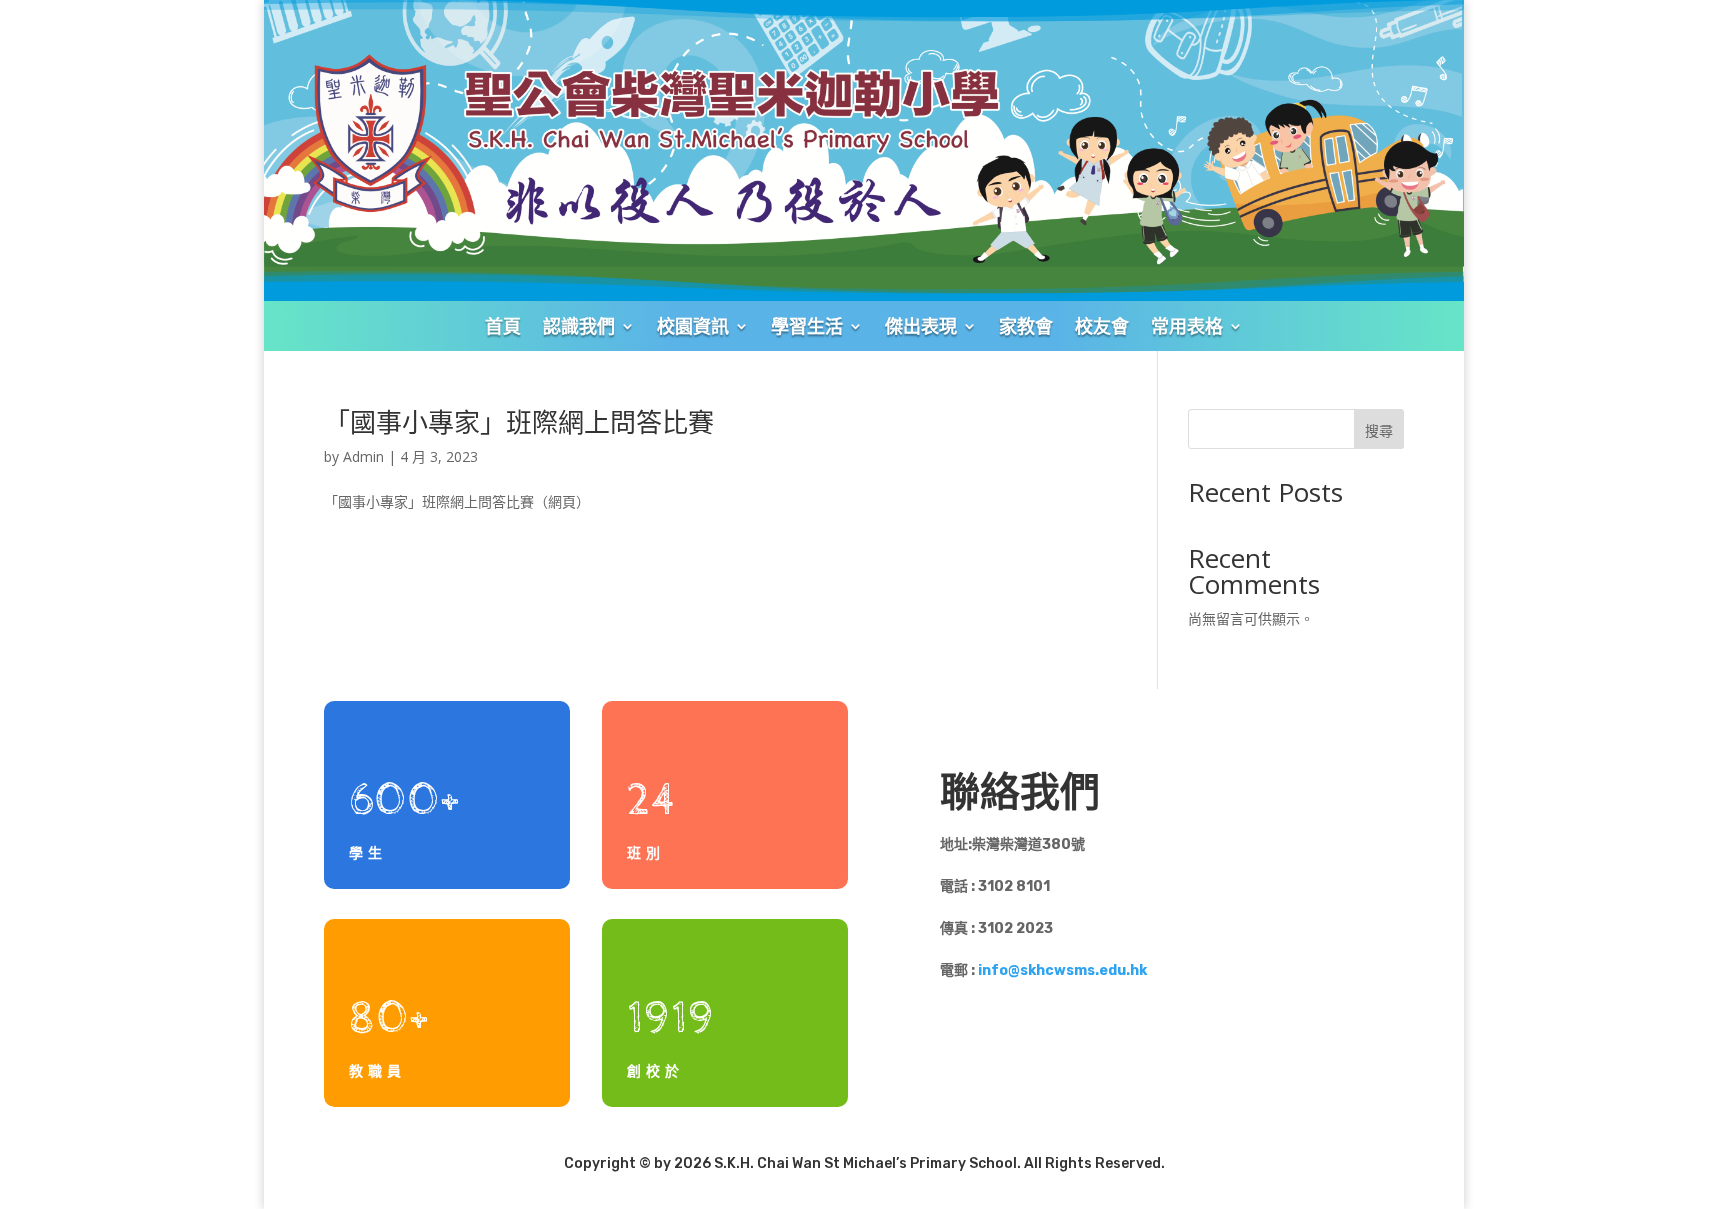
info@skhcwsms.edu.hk (1062, 970)
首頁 (503, 326)
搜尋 (1379, 430)
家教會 (1026, 326)
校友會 (1102, 326)
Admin (363, 456)
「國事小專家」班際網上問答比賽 (519, 422)
